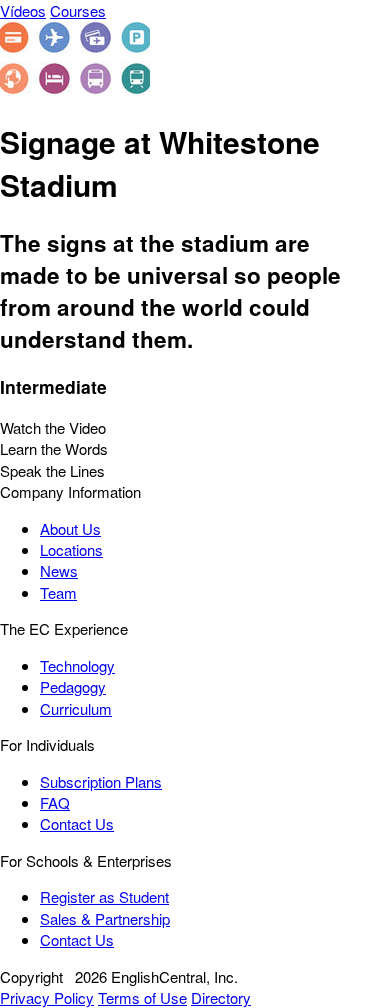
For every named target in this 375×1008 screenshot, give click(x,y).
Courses (78, 10)
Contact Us (77, 823)
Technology (77, 665)
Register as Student (104, 896)
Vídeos (23, 10)
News (59, 570)
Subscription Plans (101, 781)
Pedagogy (73, 686)
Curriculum (76, 708)
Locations (71, 549)
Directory (221, 997)
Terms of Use (142, 997)
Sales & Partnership (105, 918)
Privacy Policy (47, 997)
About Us (70, 528)
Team (58, 592)
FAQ (55, 802)
